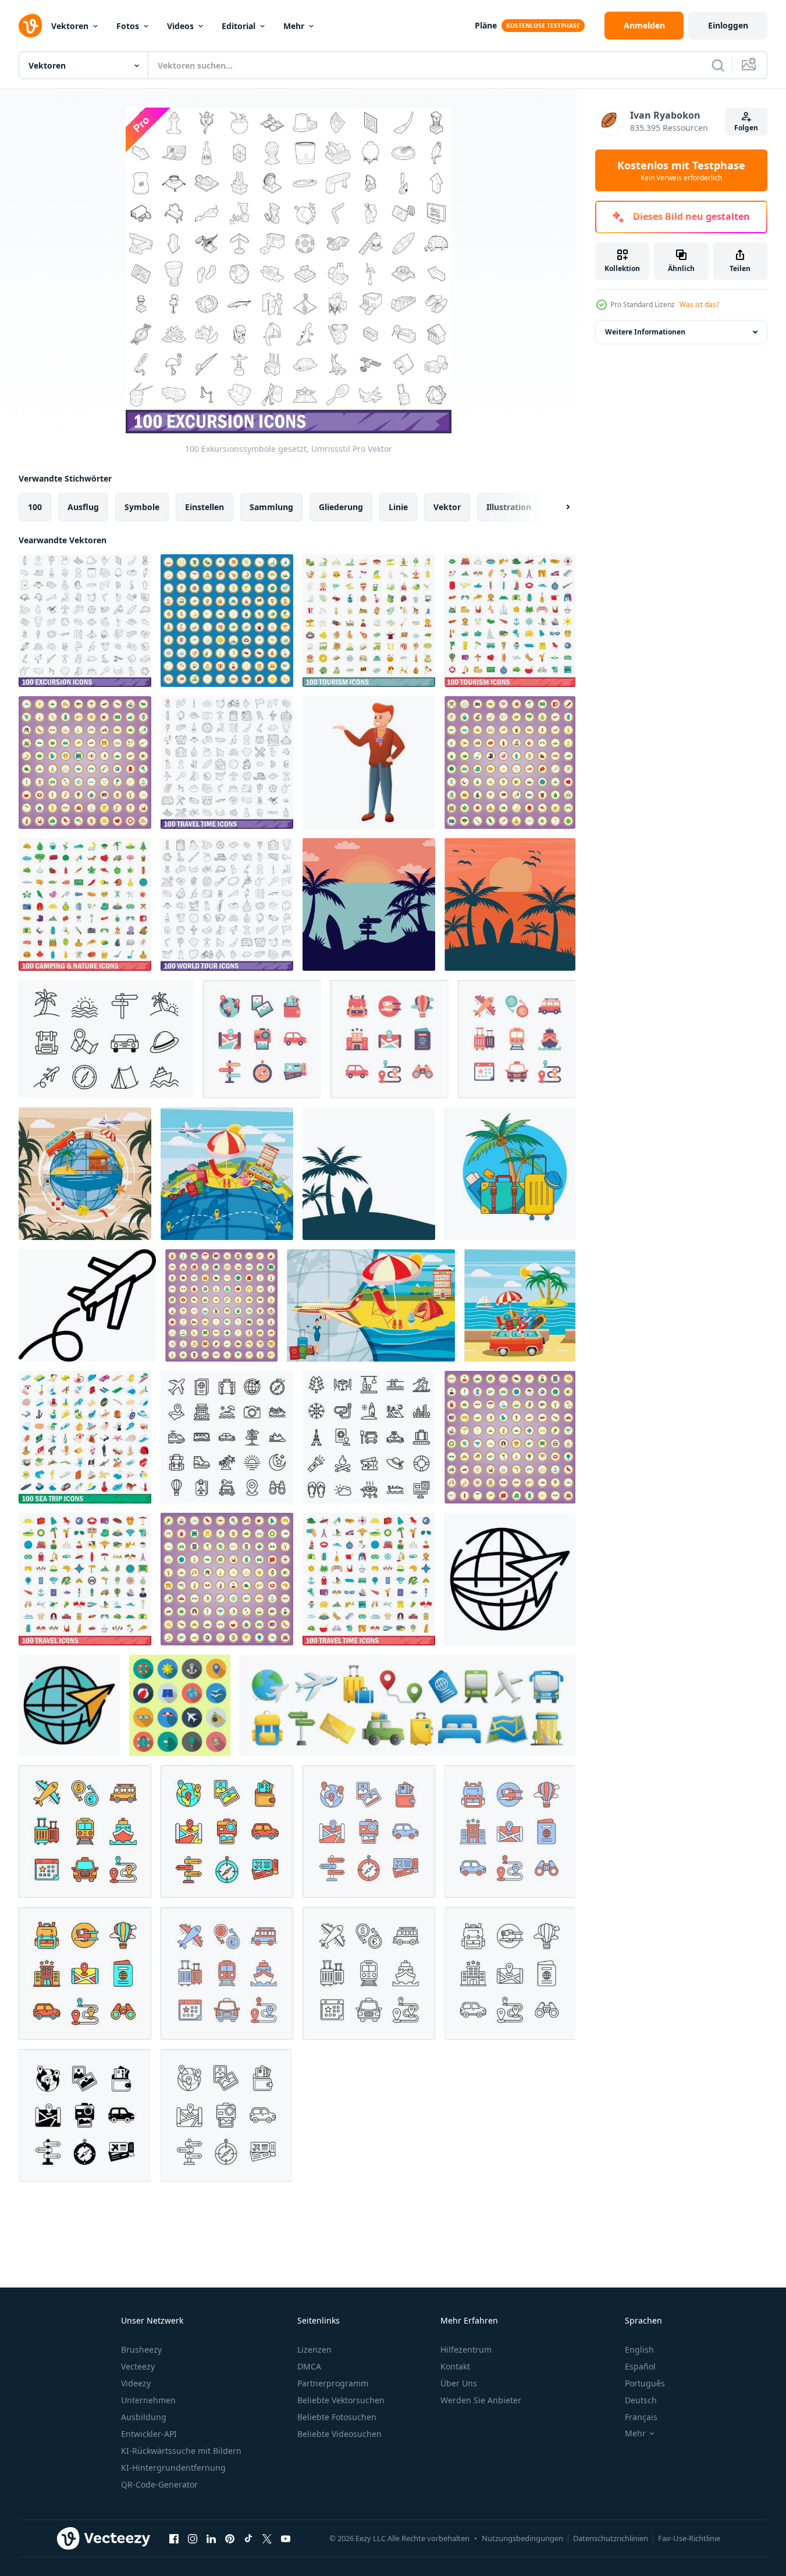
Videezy (136, 2383)
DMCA (309, 2366)
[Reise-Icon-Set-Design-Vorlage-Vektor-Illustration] (408, 1705)
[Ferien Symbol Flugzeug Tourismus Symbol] (87, 1305)
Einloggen (728, 25)
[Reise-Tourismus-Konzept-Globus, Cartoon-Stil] (85, 1174)
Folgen (746, 128)
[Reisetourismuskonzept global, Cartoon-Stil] (227, 1174)
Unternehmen (148, 2400)
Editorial (239, 26)
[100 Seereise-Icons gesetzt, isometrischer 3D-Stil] (85, 1437)
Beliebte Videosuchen (339, 2434)
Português (645, 2383)
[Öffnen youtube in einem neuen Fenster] (286, 2538)
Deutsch (641, 2400)
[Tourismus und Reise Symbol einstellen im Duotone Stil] (369, 1832)
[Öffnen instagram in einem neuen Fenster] (193, 2538)
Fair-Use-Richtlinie (689, 2538)
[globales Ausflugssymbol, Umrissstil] (510, 1579)
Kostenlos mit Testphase (681, 170)
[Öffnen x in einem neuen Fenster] (267, 2538)
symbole (142, 507)
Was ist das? (699, 304)
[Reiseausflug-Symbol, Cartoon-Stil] (369, 763)
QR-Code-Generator (159, 2484)
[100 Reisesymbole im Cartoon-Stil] (510, 1437)
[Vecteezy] (30, 26)
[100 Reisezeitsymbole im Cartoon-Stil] (227, 1579)
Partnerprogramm (333, 2383)
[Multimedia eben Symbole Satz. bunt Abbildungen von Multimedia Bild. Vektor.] (180, 1705)
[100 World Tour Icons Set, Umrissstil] (227, 904)
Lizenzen (314, 2349)
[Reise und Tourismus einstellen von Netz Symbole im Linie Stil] (106, 1039)
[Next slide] (558, 507)
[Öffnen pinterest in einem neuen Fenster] (230, 2538)
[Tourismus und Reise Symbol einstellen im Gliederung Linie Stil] (369, 1973)
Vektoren (70, 26)
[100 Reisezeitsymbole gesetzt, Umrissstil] (227, 763)
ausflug (83, 507)
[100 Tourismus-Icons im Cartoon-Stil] (85, 763)
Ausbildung (144, 2417)
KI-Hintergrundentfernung (173, 2468)
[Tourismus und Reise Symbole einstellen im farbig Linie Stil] (85, 1832)
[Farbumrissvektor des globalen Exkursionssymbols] (69, 1705)
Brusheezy (141, 2349)
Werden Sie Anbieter (481, 2400)
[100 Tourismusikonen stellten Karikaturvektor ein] (227, 621)
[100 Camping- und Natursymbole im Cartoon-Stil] (510, 763)
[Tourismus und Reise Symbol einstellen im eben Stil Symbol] (262, 1039)
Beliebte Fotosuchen (337, 2417)
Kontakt (455, 2366)
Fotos (128, 26)
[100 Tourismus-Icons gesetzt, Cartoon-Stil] (369, 621)
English (639, 2349)
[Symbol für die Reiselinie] (227, 1437)
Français (641, 2417)
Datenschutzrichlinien (611, 2538)
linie (398, 507)
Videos (180, 26)
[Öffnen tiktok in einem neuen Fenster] (248, 2538)
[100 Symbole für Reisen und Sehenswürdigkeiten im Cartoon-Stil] (221, 1305)
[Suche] (718, 65)
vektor (447, 507)
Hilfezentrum (466, 2349)
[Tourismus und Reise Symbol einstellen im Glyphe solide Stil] (85, 2115)
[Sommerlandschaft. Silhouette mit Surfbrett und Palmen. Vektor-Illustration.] (369, 1174)
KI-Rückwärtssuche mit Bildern (181, 2451)
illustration (509, 507)
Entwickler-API (149, 2434)
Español (640, 2366)
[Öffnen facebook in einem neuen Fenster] (174, 2538)
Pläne (486, 25)
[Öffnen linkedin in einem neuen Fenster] (211, 2538)
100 (35, 507)
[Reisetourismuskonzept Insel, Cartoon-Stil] (520, 1305)
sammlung (271, 507)
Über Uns (459, 2383)
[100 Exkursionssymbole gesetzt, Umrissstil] (85, 621)
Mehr (294, 26)
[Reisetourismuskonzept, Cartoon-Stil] (371, 1305)
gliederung (341, 507)
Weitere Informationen (645, 332)
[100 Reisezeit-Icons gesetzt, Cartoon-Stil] (369, 1579)
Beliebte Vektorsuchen (341, 2400)
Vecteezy (138, 2366)
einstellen (204, 507)
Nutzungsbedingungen (522, 2538)
